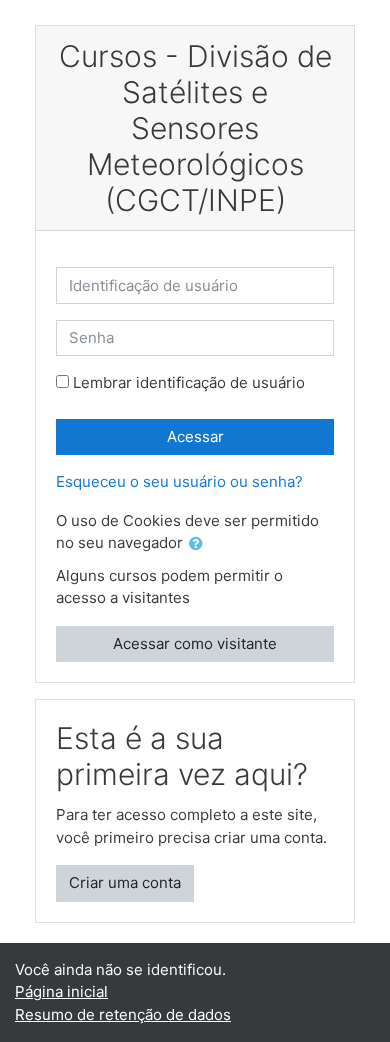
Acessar (195, 436)
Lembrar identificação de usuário (189, 382)
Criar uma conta (125, 882)
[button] (200, 544)
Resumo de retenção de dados (123, 1014)
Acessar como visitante (195, 643)
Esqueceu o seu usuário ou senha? (179, 481)
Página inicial (61, 991)
